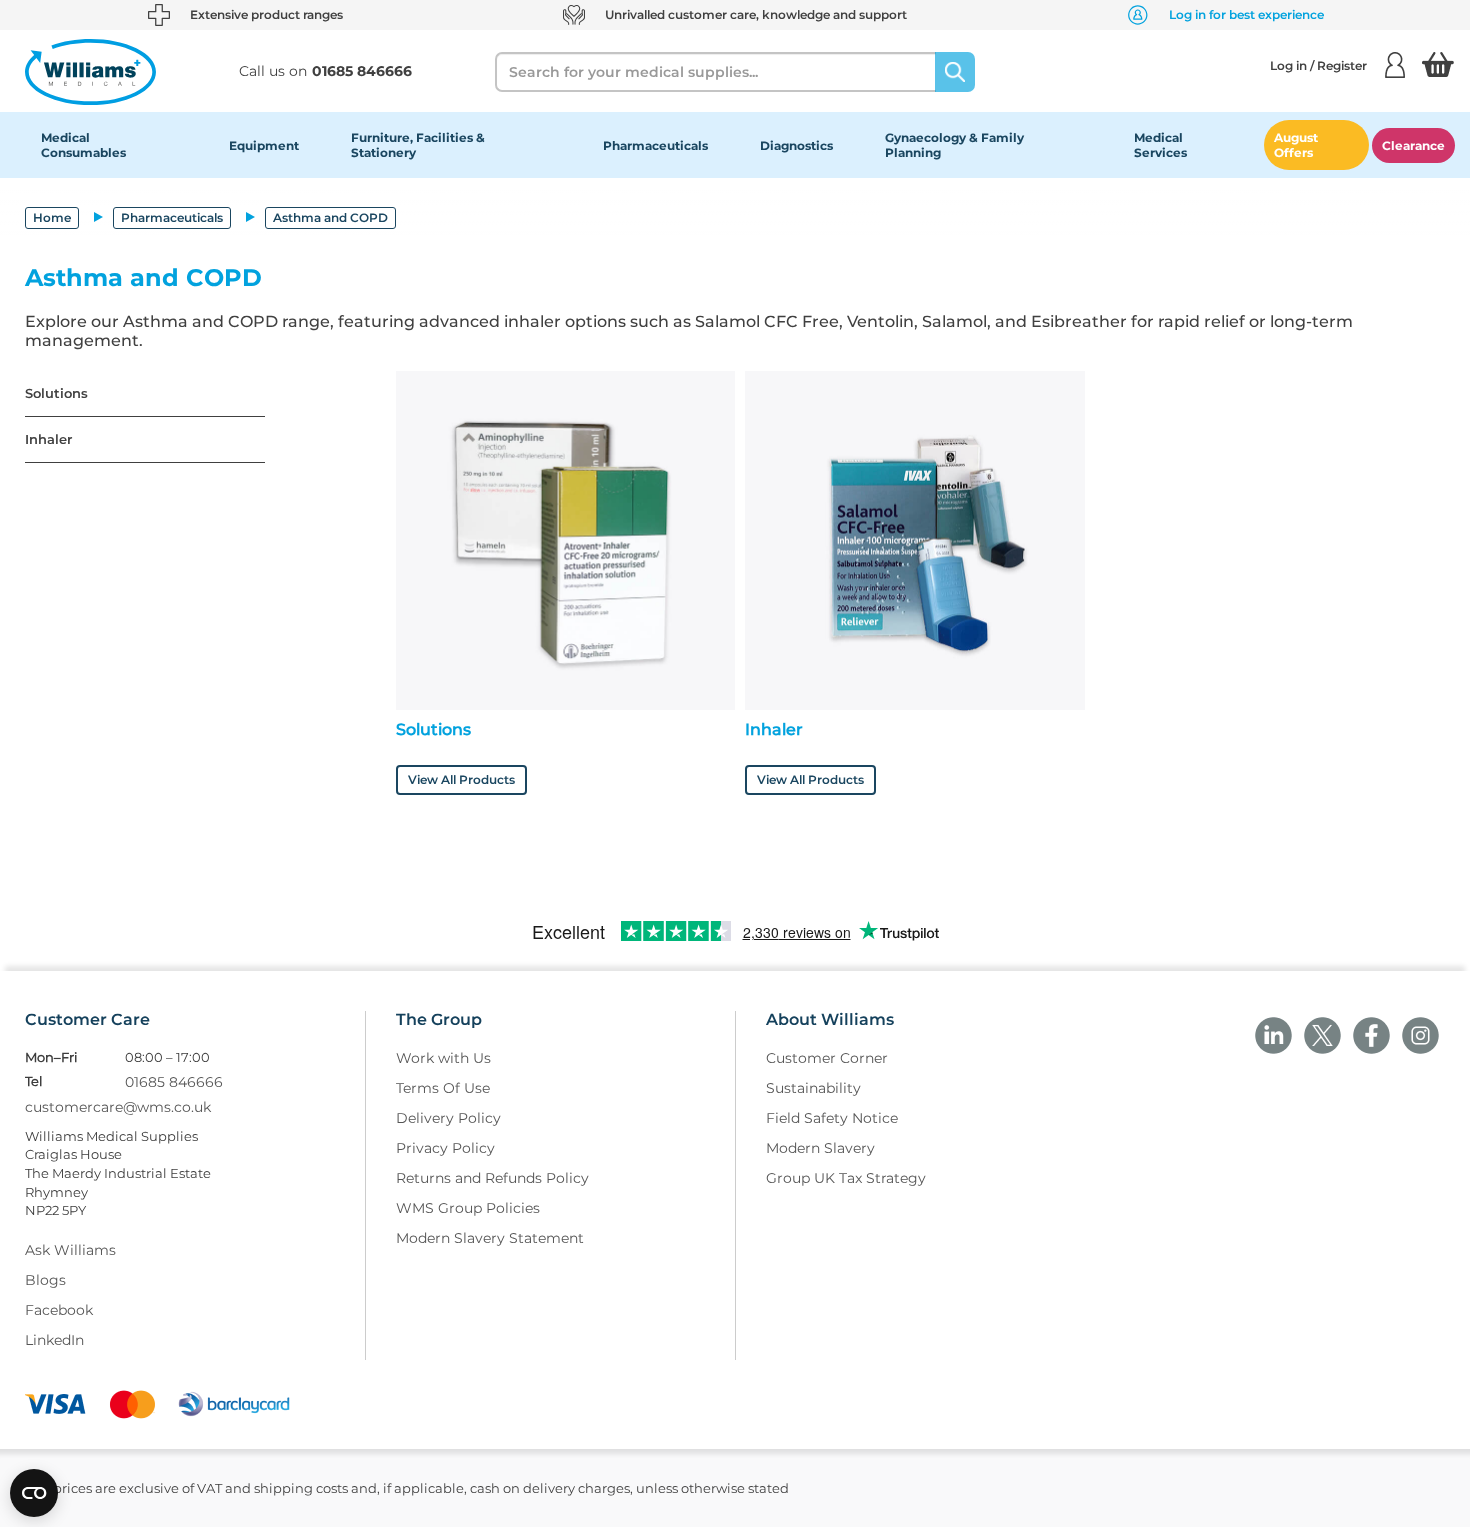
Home (52, 217)
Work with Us (443, 1058)
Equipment (264, 145)
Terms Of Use (443, 1088)
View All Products (461, 779)
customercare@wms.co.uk (118, 1107)
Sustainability (813, 1088)
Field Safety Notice (832, 1118)
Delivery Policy (448, 1118)
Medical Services (1160, 145)
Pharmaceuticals (655, 145)
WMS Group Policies (468, 1208)
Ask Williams (70, 1250)
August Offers (1296, 145)
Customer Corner (827, 1058)
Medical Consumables (83, 145)
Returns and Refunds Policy (492, 1178)
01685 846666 (174, 1082)
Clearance (1413, 145)
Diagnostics (796, 145)
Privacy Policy (445, 1148)
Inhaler (48, 439)
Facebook (59, 1310)
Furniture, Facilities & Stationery (418, 145)
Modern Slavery (820, 1148)
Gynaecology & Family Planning (954, 145)
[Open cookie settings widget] (34, 1493)
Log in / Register (1318, 65)
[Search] (955, 72)
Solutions (56, 393)
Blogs (45, 1280)
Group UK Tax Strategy (846, 1178)
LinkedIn (54, 1340)
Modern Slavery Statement (490, 1238)
